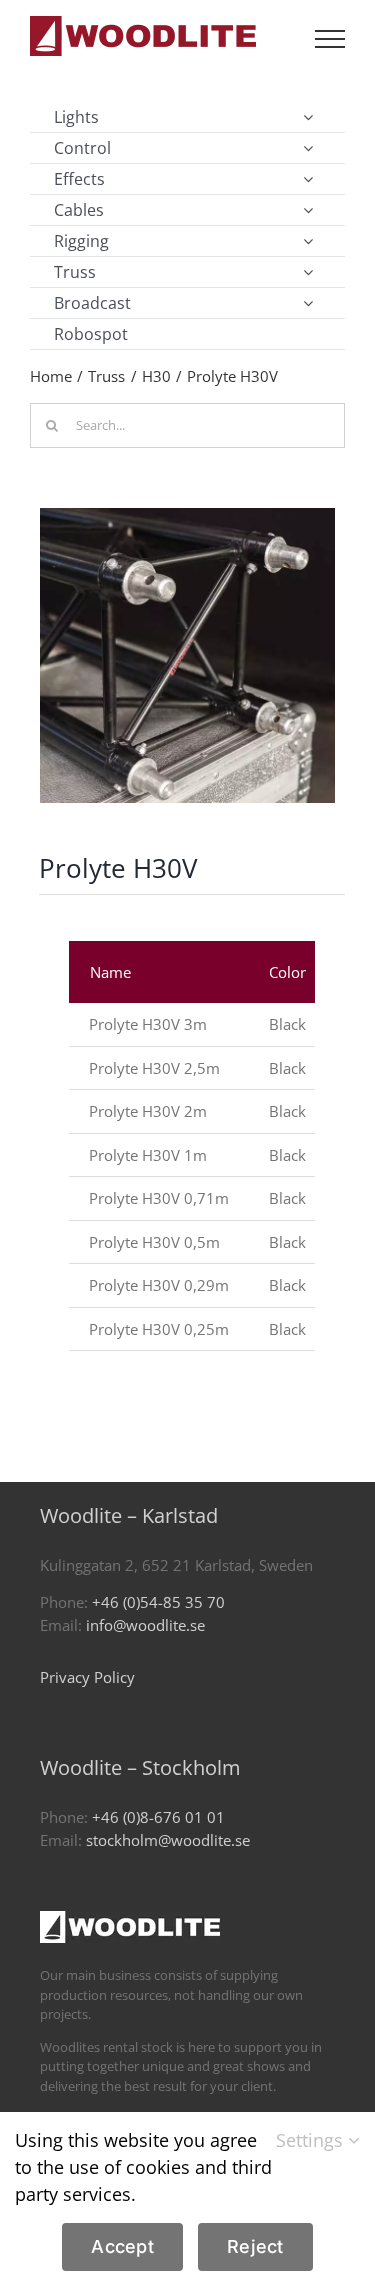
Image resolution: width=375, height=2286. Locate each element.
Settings (312, 2140)
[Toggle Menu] (330, 39)
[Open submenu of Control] (308, 148)
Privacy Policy (87, 1677)
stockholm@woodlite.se (168, 1840)
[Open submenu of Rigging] (308, 241)
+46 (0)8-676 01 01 (158, 1817)
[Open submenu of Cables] (308, 210)
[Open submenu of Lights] (308, 117)
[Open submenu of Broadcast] (308, 303)
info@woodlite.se (145, 1625)
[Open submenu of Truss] (308, 272)
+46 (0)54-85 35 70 (158, 1602)
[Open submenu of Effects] (308, 179)
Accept (122, 2246)
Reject (255, 2246)
